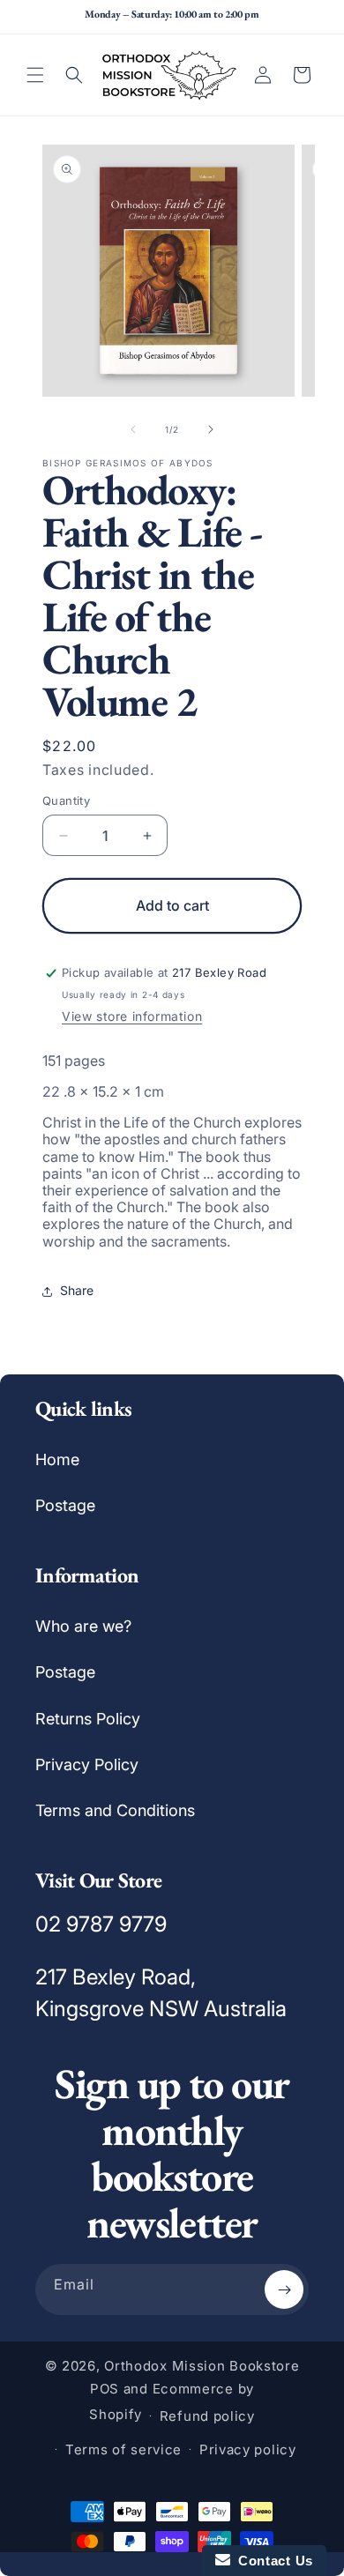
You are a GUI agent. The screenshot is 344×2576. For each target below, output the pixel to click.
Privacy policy (248, 2449)
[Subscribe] (284, 2289)
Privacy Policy (87, 1764)
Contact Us (272, 2561)
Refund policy (207, 2416)
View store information (132, 1016)
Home (57, 1459)
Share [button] (77, 1290)
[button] (35, 75)
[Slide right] (211, 429)
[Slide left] (133, 429)
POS (105, 2389)
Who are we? (83, 1626)
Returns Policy (88, 1719)
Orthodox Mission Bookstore (202, 2366)
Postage (65, 1505)
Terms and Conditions (115, 1810)
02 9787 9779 (101, 1924)
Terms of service (123, 2449)
